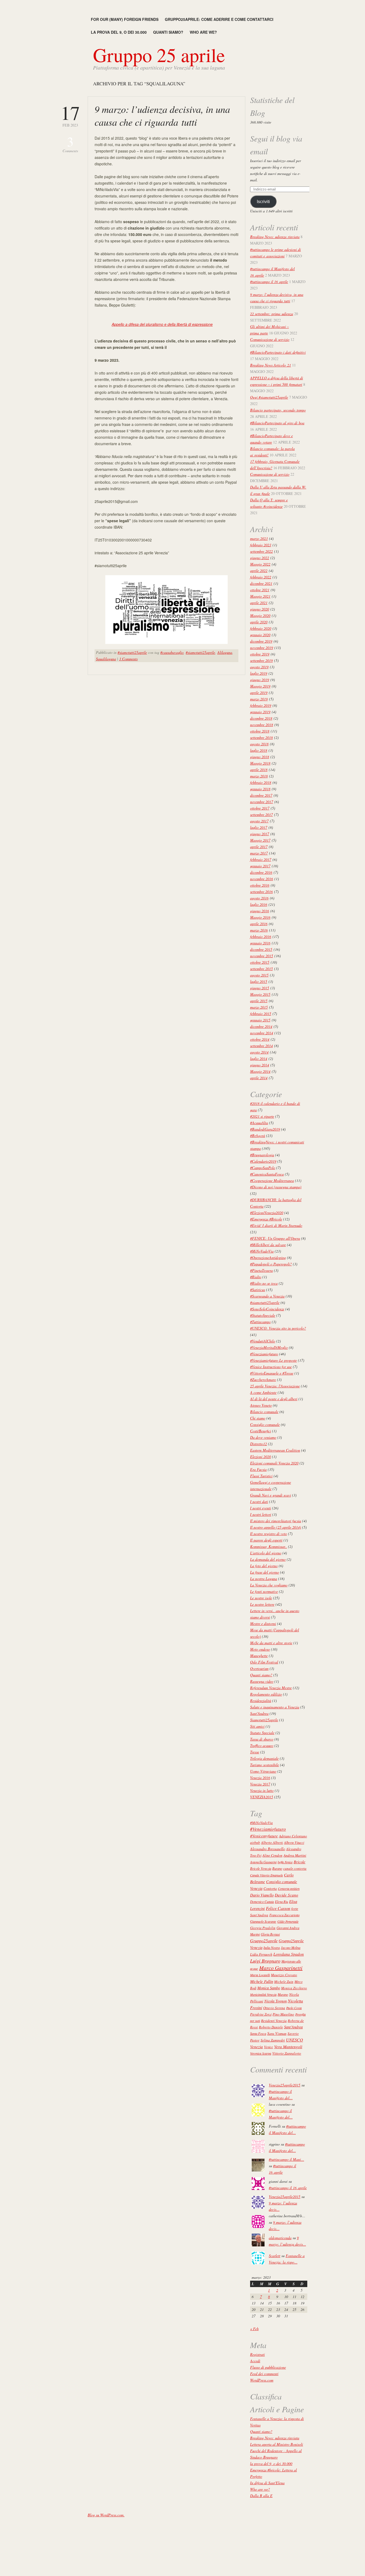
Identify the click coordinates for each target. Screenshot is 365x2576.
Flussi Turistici (261, 1476)
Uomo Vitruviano (263, 1771)
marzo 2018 (259, 776)
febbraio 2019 (261, 705)
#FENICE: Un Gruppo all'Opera (275, 1238)
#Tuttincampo (260, 1322)
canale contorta (295, 1868)
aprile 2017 (259, 847)
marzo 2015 (259, 1007)
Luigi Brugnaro (265, 1961)
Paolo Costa (294, 2008)
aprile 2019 (259, 692)
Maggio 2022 (260, 564)
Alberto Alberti (272, 1842)
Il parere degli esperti (266, 1540)
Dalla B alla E (261, 2496)
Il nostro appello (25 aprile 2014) (276, 1527)
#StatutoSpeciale (263, 1315)
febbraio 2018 (261, 782)
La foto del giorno (264, 1566)
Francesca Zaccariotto (284, 1915)
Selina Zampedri (273, 2040)
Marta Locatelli (260, 1975)
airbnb (255, 1842)
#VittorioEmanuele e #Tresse (272, 1373)
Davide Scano (286, 1895)
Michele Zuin (284, 1982)
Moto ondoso (260, 1649)
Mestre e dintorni (263, 1623)
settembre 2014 (261, 1046)
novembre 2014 (262, 1033)
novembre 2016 (262, 879)
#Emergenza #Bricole (266, 1219)
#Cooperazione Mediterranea (272, 1180)
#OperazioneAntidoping (268, 1258)
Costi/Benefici (261, 1431)
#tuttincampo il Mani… (286, 2159)
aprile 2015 (259, 1001)
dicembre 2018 (261, 718)
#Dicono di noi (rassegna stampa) (276, 1187)
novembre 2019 (262, 648)
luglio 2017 (259, 827)
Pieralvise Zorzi (261, 2014)
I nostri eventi (261, 1508)
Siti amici (257, 1726)
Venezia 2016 (260, 1778)
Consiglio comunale (265, 1424)
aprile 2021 (259, 603)
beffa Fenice (285, 1862)
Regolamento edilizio (266, 1694)
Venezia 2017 (260, 1784)
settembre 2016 (261, 892)
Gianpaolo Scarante (263, 1921)
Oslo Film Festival (264, 1662)
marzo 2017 (259, 853)
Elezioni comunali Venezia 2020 (274, 1463)
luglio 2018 (259, 750)
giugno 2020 (260, 609)
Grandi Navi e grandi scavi (271, 1495)
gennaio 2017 (260, 866)
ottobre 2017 (260, 808)
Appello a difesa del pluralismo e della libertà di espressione (162, 324)
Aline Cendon (272, 1855)
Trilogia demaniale (264, 1758)
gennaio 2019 (260, 712)
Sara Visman (277, 2033)
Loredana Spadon (289, 1954)
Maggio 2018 (260, 763)
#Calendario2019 (263, 1161)
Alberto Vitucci (294, 1842)
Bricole (300, 1862)
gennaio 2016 (260, 943)
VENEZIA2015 (262, 1797)
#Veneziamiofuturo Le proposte (273, 1360)
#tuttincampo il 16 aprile (269, 282)
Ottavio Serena (274, 2008)
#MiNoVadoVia (262, 1251)
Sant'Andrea (259, 1713)
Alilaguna (225, 652)
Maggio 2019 (260, 686)
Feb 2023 (70, 115)
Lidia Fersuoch (261, 1954)
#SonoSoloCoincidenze (267, 1309)
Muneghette (259, 1656)
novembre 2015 (262, 956)
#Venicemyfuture (264, 1836)
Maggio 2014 (260, 1071)
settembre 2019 (261, 660)
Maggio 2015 (260, 994)
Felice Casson (278, 1908)
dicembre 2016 (261, 872)
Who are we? (203, 32)
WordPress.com (262, 2380)
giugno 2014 (260, 1065)
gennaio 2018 (260, 789)
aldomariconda (280, 2238)
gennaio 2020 (260, 635)
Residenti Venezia (274, 2021)
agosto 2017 (259, 821)
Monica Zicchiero (294, 1988)
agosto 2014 (259, 1052)
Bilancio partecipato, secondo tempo (278, 410)
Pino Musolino (283, 2014)
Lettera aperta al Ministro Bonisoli (277, 2444)
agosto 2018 (259, 744)
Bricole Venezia (261, 1868)
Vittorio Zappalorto (287, 2053)
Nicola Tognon (275, 2001)
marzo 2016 (259, 930)
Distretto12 (259, 1444)
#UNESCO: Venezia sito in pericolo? (278, 1328)
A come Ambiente (263, 1392)
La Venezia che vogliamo (269, 1585)
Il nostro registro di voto (269, 1534)
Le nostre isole (261, 1598)
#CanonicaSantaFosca (267, 1174)
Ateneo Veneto (261, 1405)
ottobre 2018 (260, 731)
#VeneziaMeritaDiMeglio (269, 1347)
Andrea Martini (295, 1855)
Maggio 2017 (260, 840)
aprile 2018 (259, 770)
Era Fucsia (258, 1469)
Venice (269, 2047)
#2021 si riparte (262, 1116)
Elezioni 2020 (261, 1457)
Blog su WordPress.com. (106, 2515)
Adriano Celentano (293, 1836)
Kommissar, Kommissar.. (269, 1546)
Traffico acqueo (262, 1745)
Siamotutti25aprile (264, 1720)
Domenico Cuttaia (262, 1902)
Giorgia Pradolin (263, 1928)
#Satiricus (258, 1290)
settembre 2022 (261, 551)
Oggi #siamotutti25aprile (269, 397)
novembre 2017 (262, 802)
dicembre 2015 (261, 949)
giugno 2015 (260, 988)
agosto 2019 (259, 667)
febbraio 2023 (261, 545)
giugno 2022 (260, 558)
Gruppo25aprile (264, 1940)
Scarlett (275, 2256)
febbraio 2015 (261, 1014)
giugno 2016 (260, 911)
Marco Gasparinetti (281, 1968)
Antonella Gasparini (263, 1862)
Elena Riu (281, 1902)
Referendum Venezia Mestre (271, 1688)
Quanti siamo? (168, 32)
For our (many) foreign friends (125, 19)
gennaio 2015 (260, 1020)
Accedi (255, 2361)
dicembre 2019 (261, 641)
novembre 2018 (262, 725)
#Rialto (256, 1277)
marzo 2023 (259, 538)
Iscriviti (263, 202)
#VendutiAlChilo (263, 1341)
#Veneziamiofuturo (264, 1354)
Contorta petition (289, 1888)
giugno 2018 (260, 757)
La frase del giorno (265, 1572)
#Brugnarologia (262, 1155)
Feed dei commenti (264, 2374)
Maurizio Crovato (284, 1975)
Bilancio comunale (264, 1412)
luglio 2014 (259, 1058)
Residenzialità (261, 1701)
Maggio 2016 (260, 917)
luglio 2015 (259, 981)
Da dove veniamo (263, 1437)
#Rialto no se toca (264, 1283)
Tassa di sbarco (262, 1739)
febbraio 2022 (261, 577)
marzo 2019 (259, 699)
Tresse (255, 1752)
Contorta (270, 1888)
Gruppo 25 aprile (159, 55)
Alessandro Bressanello (268, 1849)
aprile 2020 (259, 622)
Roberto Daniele (271, 2027)
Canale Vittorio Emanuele (267, 1875)
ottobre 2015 (260, 962)
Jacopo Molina (291, 1948)
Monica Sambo (269, 1988)
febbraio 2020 (261, 628)
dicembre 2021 (261, 583)
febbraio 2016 (261, 936)
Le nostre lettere (262, 1604)
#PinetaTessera (261, 1270)
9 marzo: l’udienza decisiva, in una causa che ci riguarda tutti (162, 115)
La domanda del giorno (268, 1559)
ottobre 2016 (260, 885)
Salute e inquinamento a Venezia (275, 1707)
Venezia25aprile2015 (285, 2085)
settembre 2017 (261, 814)
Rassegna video (262, 1681)
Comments (70, 144)
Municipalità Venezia (263, 1994)
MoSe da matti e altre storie (271, 1643)
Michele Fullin (262, 1981)
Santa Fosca (258, 2033)
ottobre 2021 (260, 590)
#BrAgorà (258, 1136)
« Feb (254, 2329)
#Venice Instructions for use (271, 1367)
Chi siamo (258, 1418)
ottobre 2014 (260, 1039)
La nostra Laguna (264, 1579)
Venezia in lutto (262, 1790)
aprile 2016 (259, 924)
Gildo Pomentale (288, 1921)
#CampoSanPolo (263, 1168)
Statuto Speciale (262, 1733)
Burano (277, 1868)
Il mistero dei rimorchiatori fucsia (276, 1521)
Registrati (257, 2354)
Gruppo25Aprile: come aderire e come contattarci (219, 19)
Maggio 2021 (260, 596)
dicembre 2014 (261, 1026)
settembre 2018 (261, 737)
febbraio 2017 (261, 859)
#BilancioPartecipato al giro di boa (277, 423)
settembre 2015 (261, 969)
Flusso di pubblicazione (268, 2367)
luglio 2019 (259, 673)
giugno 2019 (260, 680)
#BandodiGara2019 (265, 1129)
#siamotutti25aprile (132, 652)
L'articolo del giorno (266, 1553)
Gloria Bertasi (270, 1934)
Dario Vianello (262, 1895)
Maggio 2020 (260, 615)
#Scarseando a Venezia (267, 1296)
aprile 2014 (259, 1078)
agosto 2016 (259, 898)
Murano (283, 1994)
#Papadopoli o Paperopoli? (271, 1264)
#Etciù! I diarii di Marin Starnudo (276, 1225)
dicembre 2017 (261, 795)
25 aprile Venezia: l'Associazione (275, 1386)
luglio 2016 (259, 904)
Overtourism (259, 1668)
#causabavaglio (172, 652)
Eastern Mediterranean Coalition (275, 1450)
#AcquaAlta (259, 1123)
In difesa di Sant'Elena (267, 2483)
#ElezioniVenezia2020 (267, 1213)
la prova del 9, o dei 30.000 (119, 32)
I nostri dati (259, 1501)
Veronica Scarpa (261, 2053)
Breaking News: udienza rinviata (275, 237)
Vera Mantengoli (288, 2046)
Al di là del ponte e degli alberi (274, 1399)
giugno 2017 (260, 834)
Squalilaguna (106, 659)
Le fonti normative (264, 1591)
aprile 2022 (259, 570)
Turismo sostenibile (265, 1765)
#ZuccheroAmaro (263, 1379)
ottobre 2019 (260, 654)
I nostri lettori (261, 1514)
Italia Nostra (272, 1948)
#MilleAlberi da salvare (268, 1245)
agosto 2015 (259, 975)
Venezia (257, 2047)
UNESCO (294, 2040)
